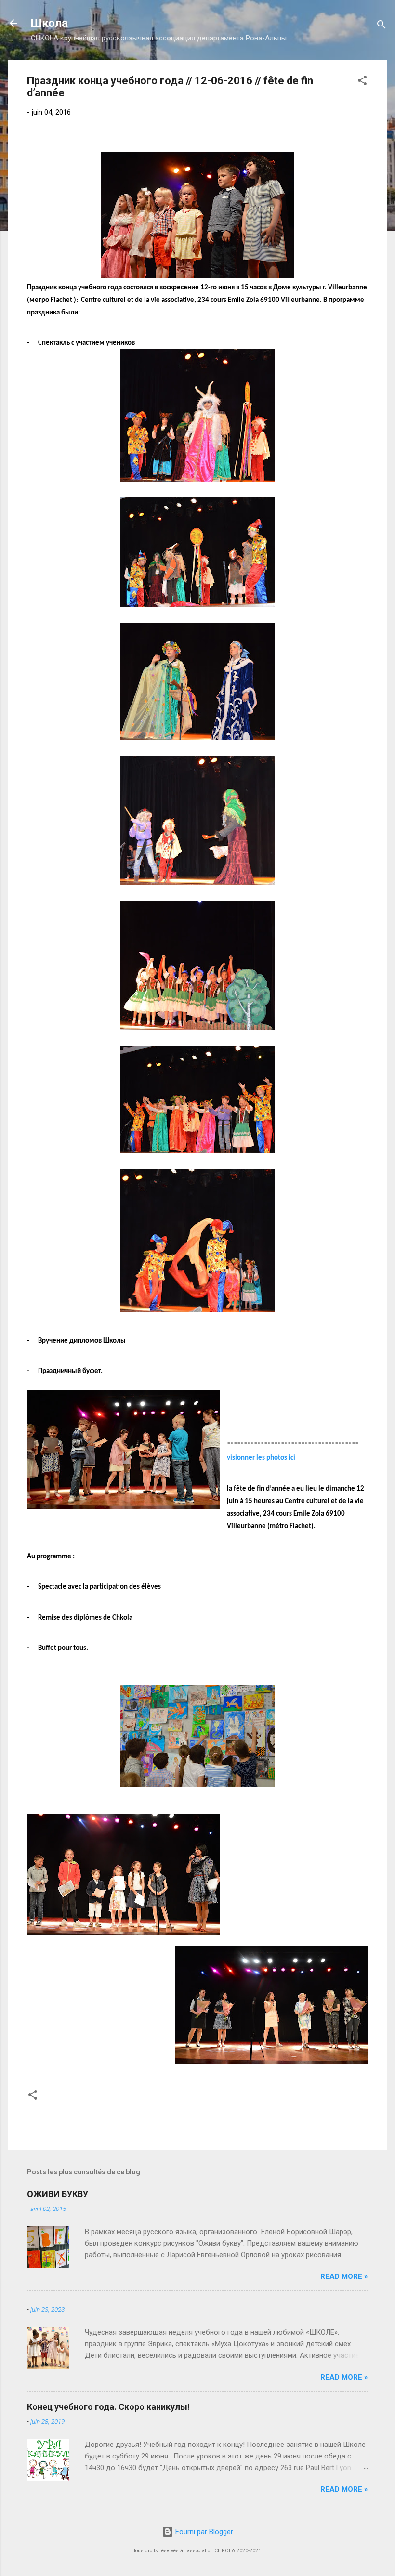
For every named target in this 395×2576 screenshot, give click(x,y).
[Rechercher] (382, 26)
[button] (362, 82)
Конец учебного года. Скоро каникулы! (108, 2407)
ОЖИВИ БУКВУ (58, 2194)
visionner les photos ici (261, 1458)
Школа (49, 23)
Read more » (344, 2276)
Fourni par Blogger (203, 2532)
